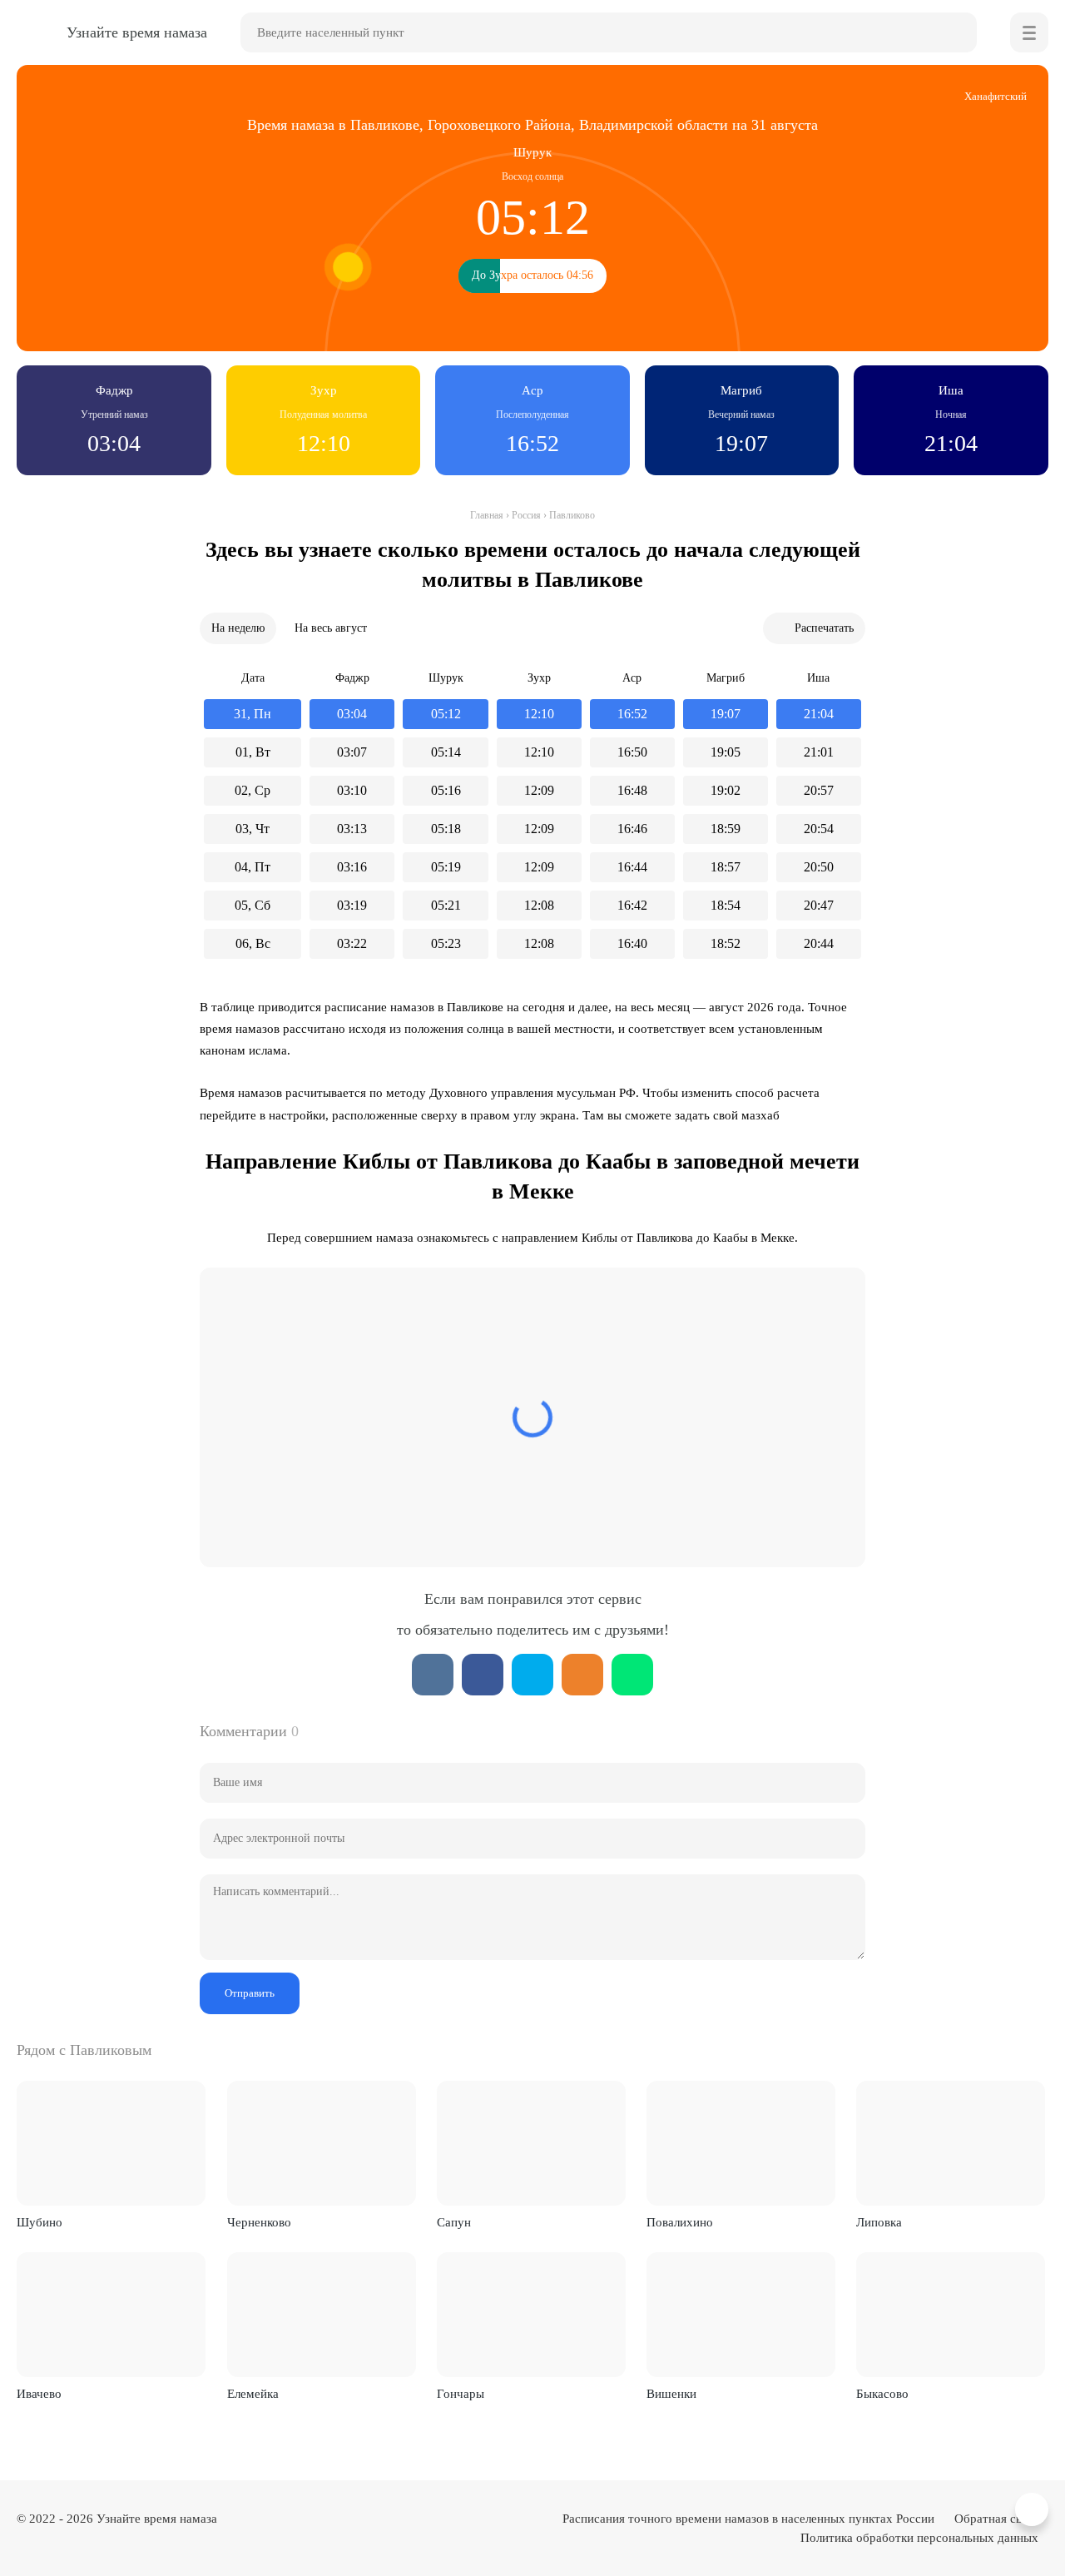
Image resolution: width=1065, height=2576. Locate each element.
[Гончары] (531, 2315)
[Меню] (1029, 32)
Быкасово (882, 2394)
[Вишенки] (741, 2315)
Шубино (40, 2222)
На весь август (331, 628)
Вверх (1034, 2510)
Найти (957, 32)
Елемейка (253, 2394)
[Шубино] (111, 2143)
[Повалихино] (741, 2143)
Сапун (454, 2222)
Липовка (879, 2222)
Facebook (483, 1675)
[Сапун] (531, 2143)
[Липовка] (951, 2143)
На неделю (238, 628)
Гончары (461, 2394)
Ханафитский (996, 96)
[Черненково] (322, 2143)
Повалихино (680, 2222)
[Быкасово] (951, 2315)
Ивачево (39, 2394)
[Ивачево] (111, 2315)
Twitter (532, 1675)
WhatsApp (632, 1675)
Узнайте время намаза (157, 2519)
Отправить (250, 1993)
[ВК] (433, 1675)
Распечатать (824, 628)
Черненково (259, 2222)
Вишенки (671, 2394)
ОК (582, 1675)
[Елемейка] (322, 2315)
